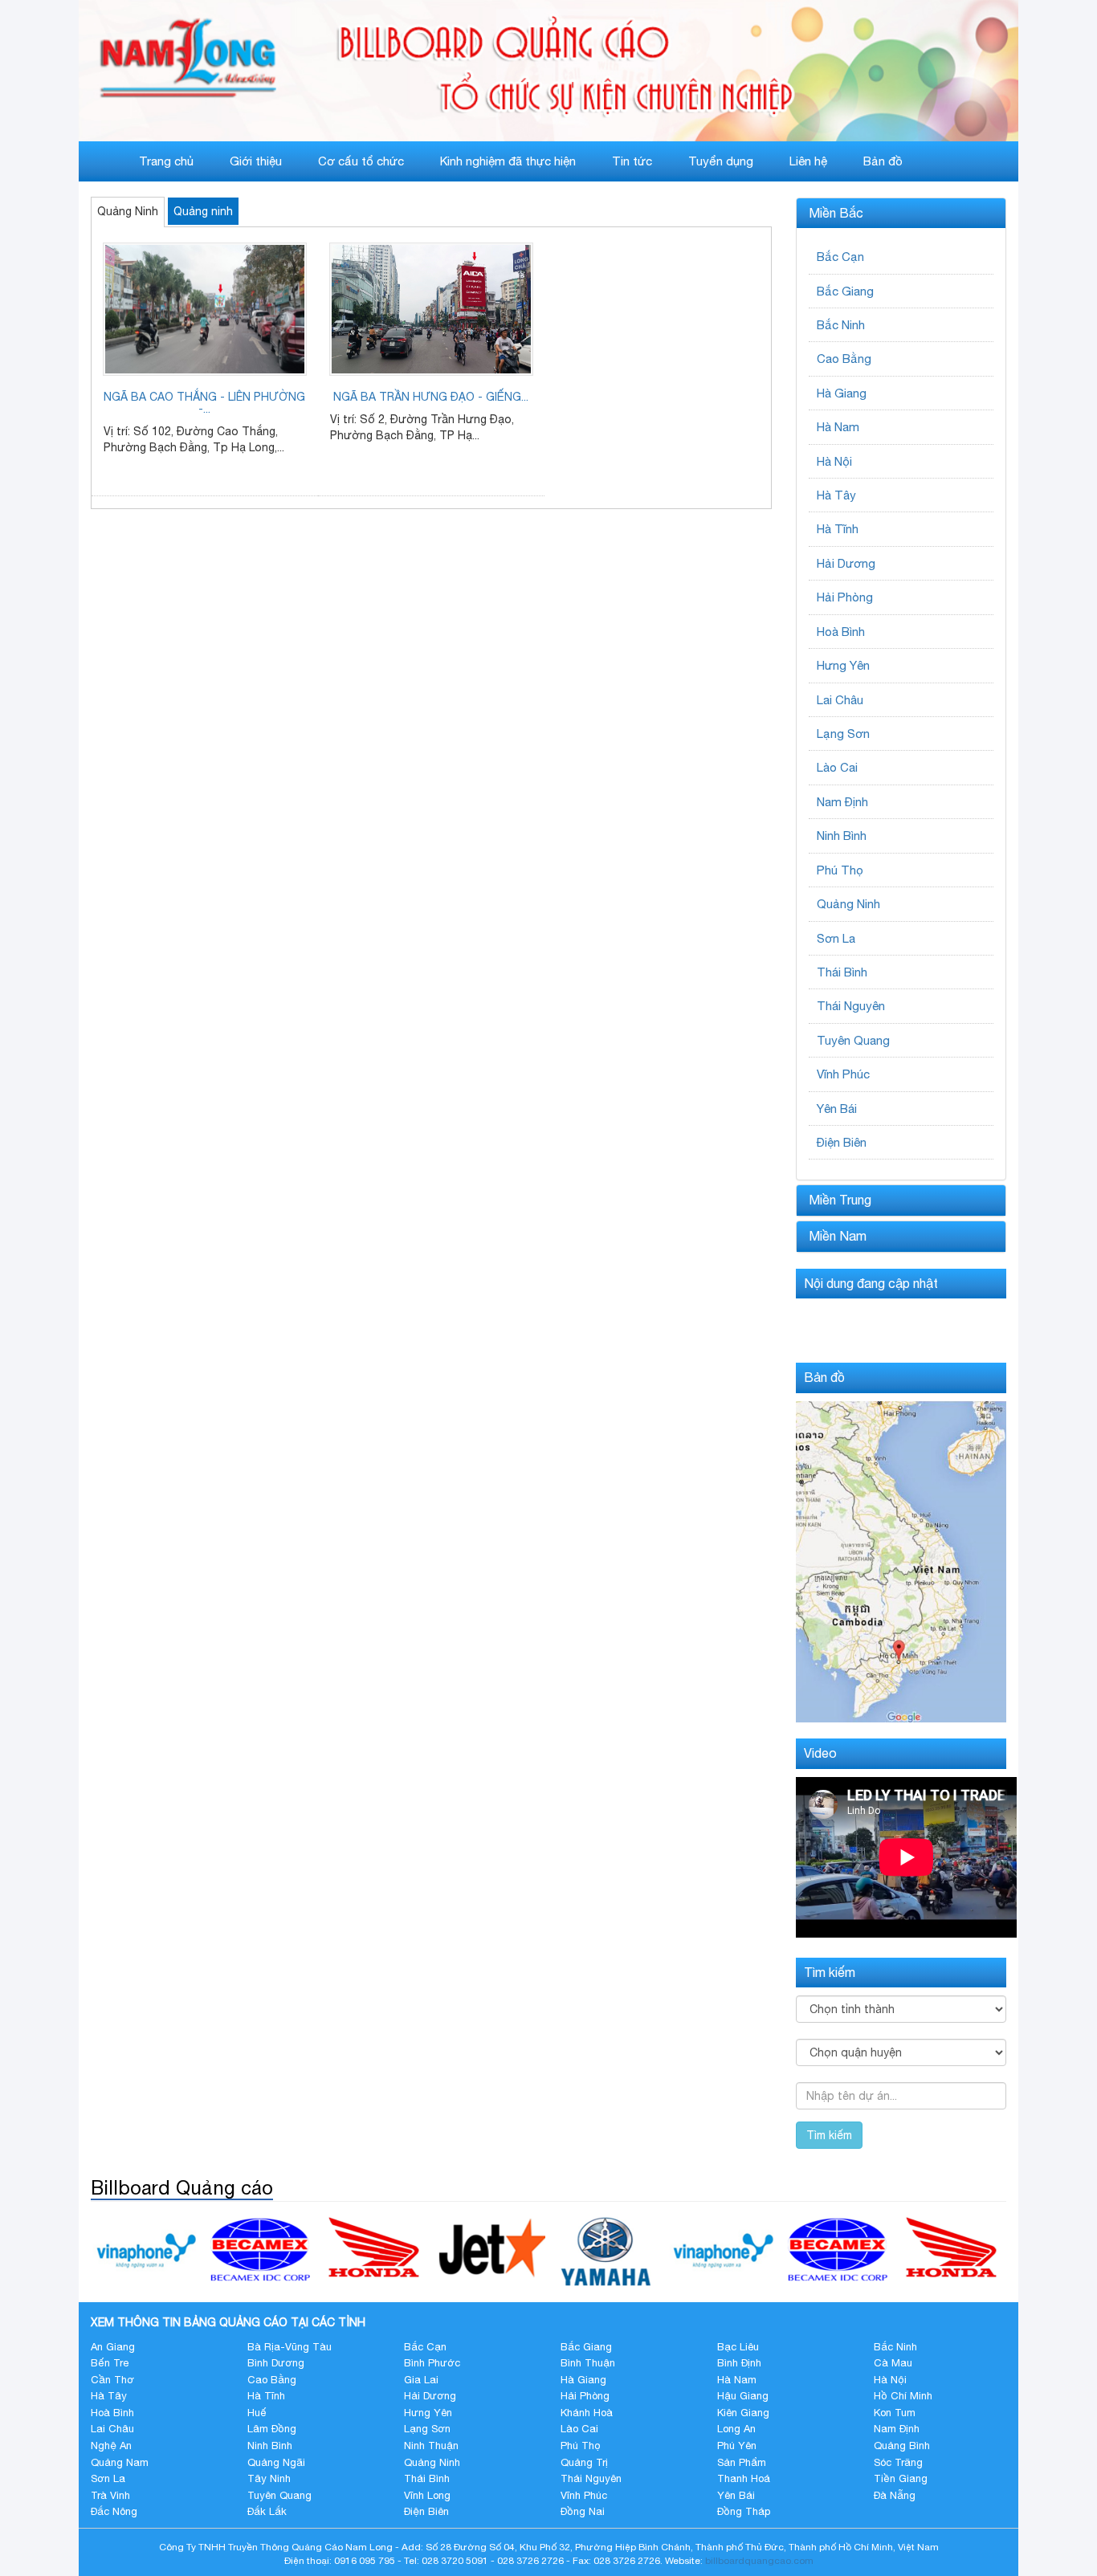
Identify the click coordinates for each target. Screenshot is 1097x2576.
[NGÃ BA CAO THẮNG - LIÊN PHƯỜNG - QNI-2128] (205, 309)
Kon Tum (895, 2413)
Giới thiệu (256, 161)
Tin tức (632, 161)
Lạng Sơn (843, 734)
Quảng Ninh (128, 211)
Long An (736, 2429)
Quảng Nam (120, 2462)
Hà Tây (836, 495)
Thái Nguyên (851, 1006)
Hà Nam (838, 427)
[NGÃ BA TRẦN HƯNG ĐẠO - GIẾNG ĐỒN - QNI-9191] (431, 309)
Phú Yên (737, 2446)
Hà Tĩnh (838, 529)
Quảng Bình (902, 2446)
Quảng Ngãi (276, 2462)
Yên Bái (837, 1109)
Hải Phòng (845, 597)
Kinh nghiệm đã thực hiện (508, 161)
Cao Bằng (844, 359)
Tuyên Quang (853, 1040)
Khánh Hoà (587, 2413)
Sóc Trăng (898, 2462)
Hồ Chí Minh (903, 2396)
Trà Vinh (110, 2495)
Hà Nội (834, 461)
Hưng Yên (843, 665)
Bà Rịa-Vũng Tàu (290, 2347)
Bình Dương (276, 2363)
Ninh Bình (842, 836)
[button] (901, 214)
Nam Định (842, 802)
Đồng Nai (583, 2511)
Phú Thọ (840, 870)
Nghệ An (111, 2446)
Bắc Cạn (840, 257)
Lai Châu (840, 700)
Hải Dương (846, 563)
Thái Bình (842, 972)
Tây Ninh (269, 2478)
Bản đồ (883, 161)
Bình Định (739, 2363)
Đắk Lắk (267, 2511)
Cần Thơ (112, 2380)
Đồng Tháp (744, 2511)
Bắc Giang (845, 291)
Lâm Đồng (272, 2429)
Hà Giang (842, 393)
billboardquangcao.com (759, 2561)
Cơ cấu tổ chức (361, 161)
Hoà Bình (841, 632)
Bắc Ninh (841, 325)
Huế (257, 2413)
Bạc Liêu (738, 2347)
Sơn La (836, 938)
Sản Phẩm (742, 2462)
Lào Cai (837, 767)
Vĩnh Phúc (843, 1074)
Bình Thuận (588, 2363)
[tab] (901, 214)
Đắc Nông (114, 2511)
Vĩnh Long (427, 2495)
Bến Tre (110, 2363)
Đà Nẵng (895, 2495)
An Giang (113, 2347)
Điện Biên (842, 1142)
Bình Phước (432, 2363)
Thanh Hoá (744, 2478)
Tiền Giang (901, 2478)
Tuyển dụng (721, 161)
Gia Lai (421, 2380)
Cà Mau (893, 2363)
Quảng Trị (584, 2462)
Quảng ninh (203, 211)
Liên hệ (808, 161)
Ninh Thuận (431, 2446)
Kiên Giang (743, 2413)
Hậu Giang (743, 2396)
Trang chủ (166, 161)
